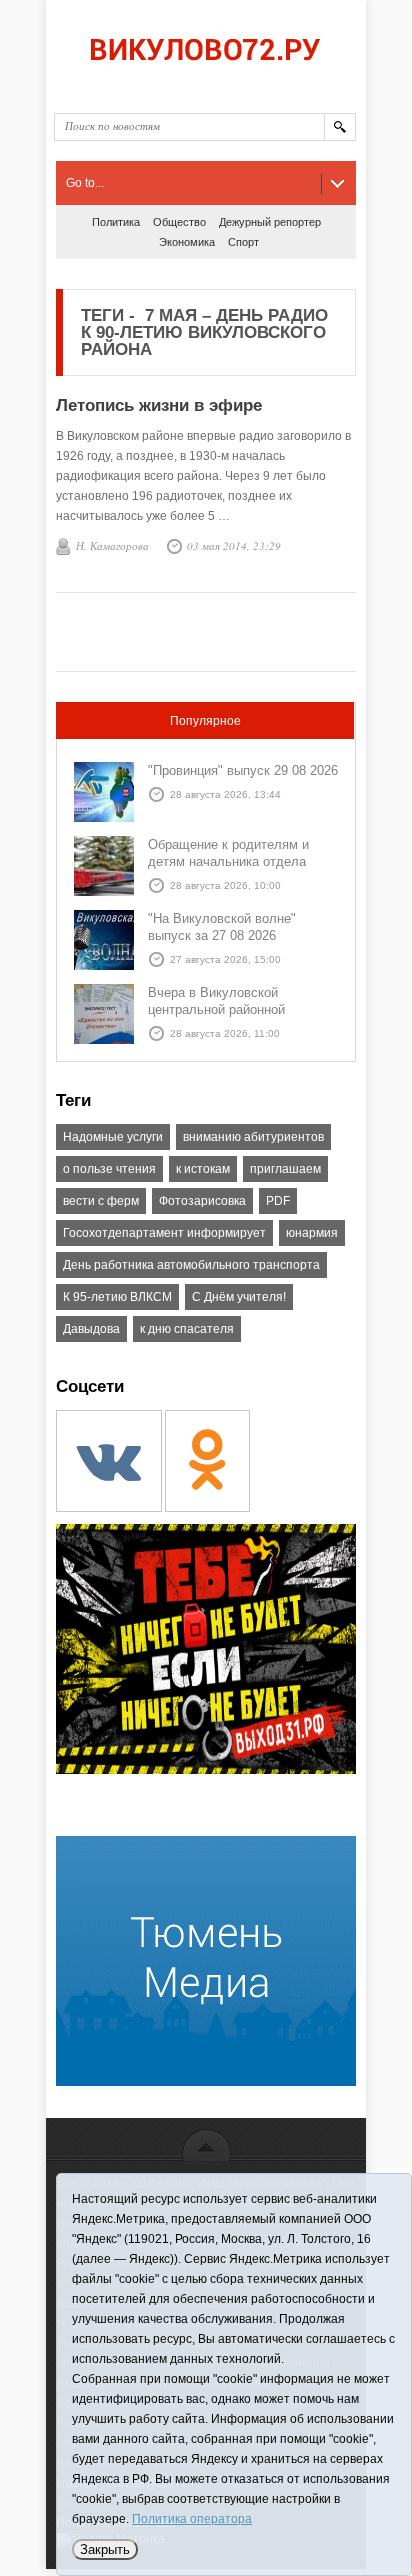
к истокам (203, 1169)
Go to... (85, 183)
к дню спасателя (187, 1329)
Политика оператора (192, 2519)
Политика (116, 222)
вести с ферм (101, 1201)
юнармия (312, 1233)
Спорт (243, 242)
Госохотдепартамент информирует (164, 1233)
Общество (179, 222)
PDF (278, 1201)
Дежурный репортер (270, 222)
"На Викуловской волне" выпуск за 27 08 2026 (222, 927)
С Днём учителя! (239, 1297)
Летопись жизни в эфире (159, 405)
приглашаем (285, 1169)
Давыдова (91, 1329)
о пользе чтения (109, 1169)
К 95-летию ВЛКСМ (117, 1297)
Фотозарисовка (202, 1201)
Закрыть (105, 2549)
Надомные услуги (113, 1137)
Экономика (187, 242)
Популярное (205, 721)
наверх (206, 2144)
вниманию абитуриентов (253, 1137)
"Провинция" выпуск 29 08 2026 (243, 770)
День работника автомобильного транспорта (191, 1265)
